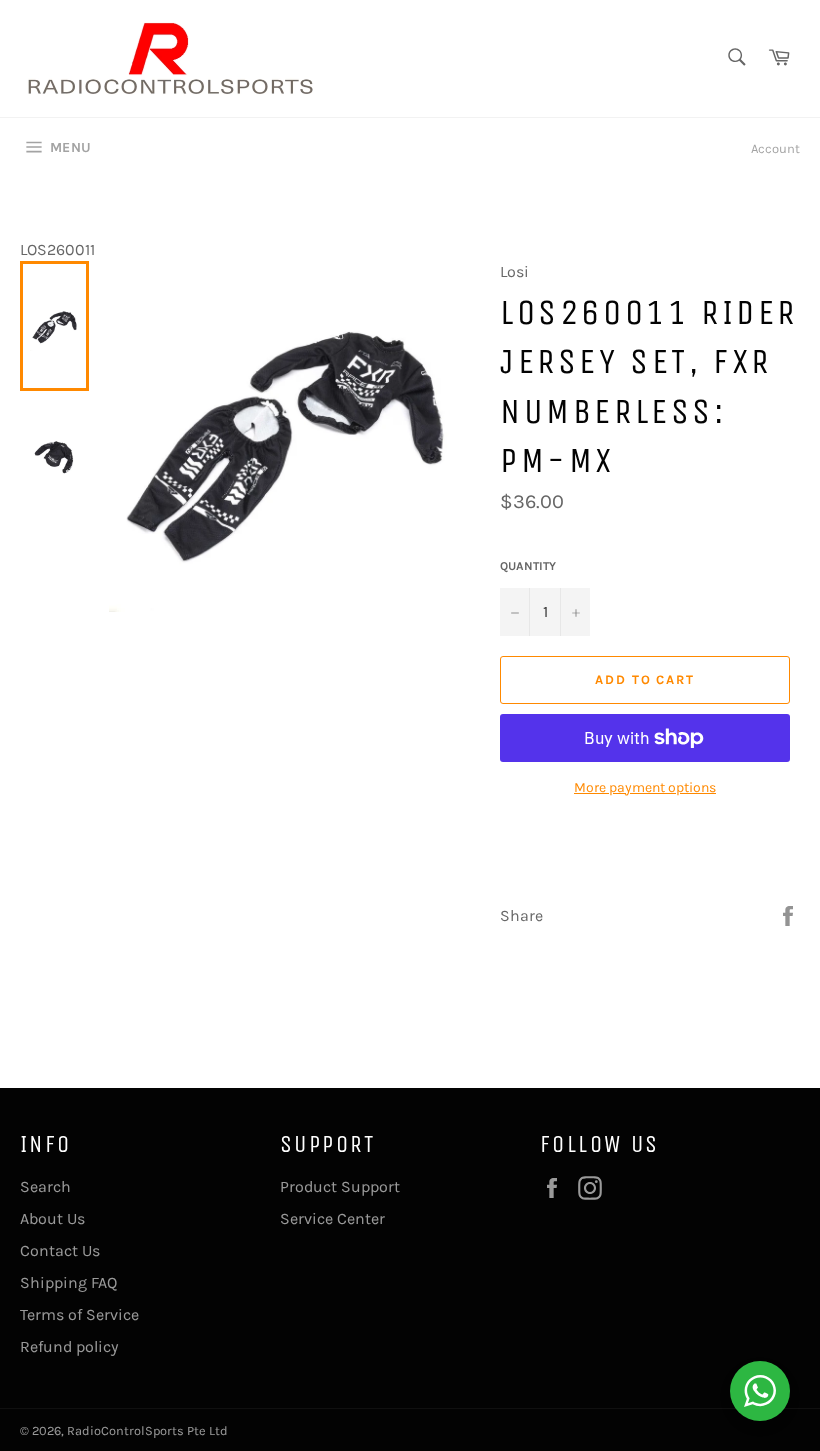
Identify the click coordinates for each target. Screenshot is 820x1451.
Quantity (528, 566)
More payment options (645, 787)
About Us (52, 1218)
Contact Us (60, 1250)
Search (45, 1186)
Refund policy (69, 1346)
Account (775, 148)
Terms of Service (79, 1314)
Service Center (332, 1218)
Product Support (340, 1186)
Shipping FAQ (68, 1282)
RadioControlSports (125, 1430)
